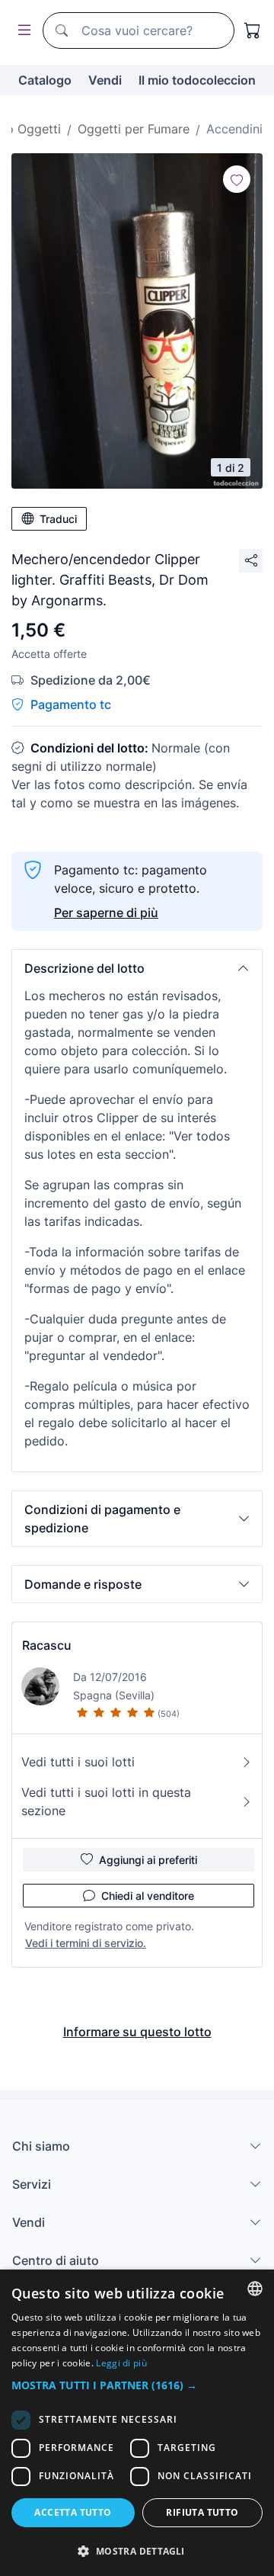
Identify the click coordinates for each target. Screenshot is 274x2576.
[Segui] (237, 179)
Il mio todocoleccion (197, 80)
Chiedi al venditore (148, 1896)
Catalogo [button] (45, 80)
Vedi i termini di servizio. (86, 1943)
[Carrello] (253, 30)
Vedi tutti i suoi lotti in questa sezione (106, 1801)
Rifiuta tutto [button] (202, 2512)
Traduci (58, 519)
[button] (137, 968)
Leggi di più (121, 2363)
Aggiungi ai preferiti (148, 1860)
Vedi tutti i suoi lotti (78, 1762)
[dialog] (137, 2423)
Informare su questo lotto (137, 2032)
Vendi (105, 80)
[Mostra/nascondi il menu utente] (21, 31)
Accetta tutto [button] (73, 2512)
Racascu (47, 1645)
